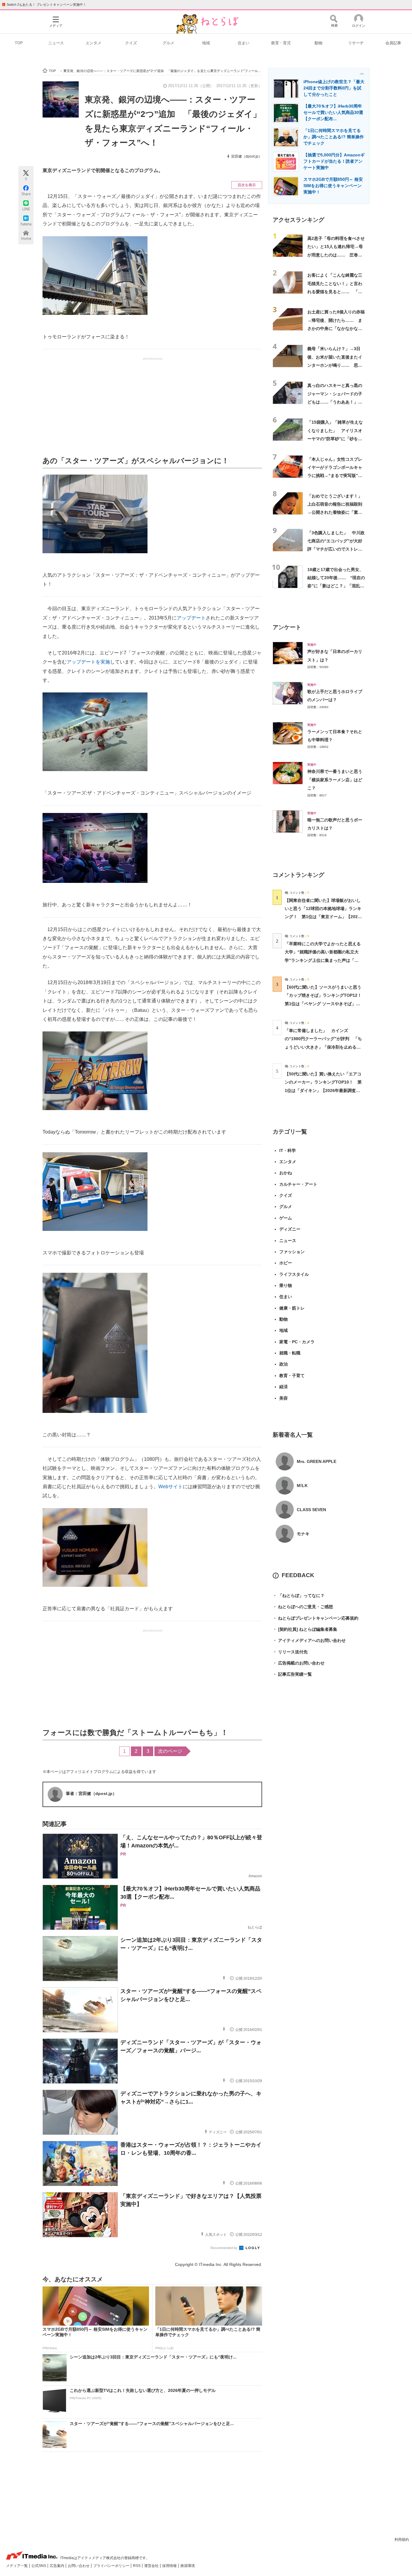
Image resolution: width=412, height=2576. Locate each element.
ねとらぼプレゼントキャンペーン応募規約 (315, 1618)
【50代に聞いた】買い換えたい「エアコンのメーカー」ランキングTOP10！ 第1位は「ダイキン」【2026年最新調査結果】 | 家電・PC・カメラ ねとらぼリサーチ (323, 1090)
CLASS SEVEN (311, 1510)
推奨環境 (188, 2566)
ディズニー (290, 1229)
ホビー (286, 1263)
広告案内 (57, 2566)
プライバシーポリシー (112, 2566)
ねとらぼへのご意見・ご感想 (303, 1607)
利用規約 (402, 2540)
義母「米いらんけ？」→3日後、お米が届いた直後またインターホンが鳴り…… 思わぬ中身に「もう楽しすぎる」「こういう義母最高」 (335, 365)
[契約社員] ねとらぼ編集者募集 (305, 1629)
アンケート (287, 627)
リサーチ (356, 43)
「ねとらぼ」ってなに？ (299, 1595)
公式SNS (39, 2566)
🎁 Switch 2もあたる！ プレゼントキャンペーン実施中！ (44, 5)
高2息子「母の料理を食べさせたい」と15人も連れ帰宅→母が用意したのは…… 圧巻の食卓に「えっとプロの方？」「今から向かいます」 (336, 255)
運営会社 (152, 2566)
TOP (19, 43)
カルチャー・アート (298, 1184)
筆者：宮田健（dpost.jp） (91, 1793)
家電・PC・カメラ (297, 1342)
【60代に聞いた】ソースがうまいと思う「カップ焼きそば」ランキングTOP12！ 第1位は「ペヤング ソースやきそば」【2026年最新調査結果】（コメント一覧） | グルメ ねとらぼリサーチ (325, 1004)
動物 (319, 43)
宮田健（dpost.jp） (247, 156)
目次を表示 (247, 185)
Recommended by (224, 2248)
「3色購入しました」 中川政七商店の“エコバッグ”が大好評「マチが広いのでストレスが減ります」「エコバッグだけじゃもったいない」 (336, 549)
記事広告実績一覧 (292, 1674)
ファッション (292, 1252)
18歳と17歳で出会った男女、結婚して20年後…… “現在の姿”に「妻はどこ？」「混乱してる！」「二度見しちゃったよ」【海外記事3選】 (336, 586)
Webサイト (171, 1487)
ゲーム (286, 1218)
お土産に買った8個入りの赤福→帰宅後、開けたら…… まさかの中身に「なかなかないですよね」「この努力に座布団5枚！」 (336, 328)
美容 (284, 1398)
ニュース (56, 43)
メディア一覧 (17, 2566)
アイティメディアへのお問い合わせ (309, 1640)
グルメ (168, 43)
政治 (284, 1364)
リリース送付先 (290, 1652)
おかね (286, 1173)
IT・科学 (288, 1150)
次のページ (170, 1751)
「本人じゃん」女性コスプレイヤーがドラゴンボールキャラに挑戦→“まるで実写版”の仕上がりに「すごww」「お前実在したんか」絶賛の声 (336, 476)
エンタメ (93, 43)
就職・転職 (290, 1353)
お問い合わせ (79, 2566)
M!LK (302, 1486)
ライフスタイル (294, 1274)
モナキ (303, 1534)
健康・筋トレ (292, 1308)
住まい (244, 43)
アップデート (191, 618)
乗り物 (286, 1285)
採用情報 (170, 2566)
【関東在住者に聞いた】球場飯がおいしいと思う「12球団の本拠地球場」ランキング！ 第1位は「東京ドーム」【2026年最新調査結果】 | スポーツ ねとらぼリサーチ (323, 917)
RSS (137, 2566)
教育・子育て (292, 1376)
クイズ (131, 43)
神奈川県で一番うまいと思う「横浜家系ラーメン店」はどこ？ (335, 780)
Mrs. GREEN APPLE (317, 1461)
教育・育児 (281, 43)
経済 (284, 1387)
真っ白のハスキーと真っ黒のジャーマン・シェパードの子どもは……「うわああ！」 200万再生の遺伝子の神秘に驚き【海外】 (335, 402)
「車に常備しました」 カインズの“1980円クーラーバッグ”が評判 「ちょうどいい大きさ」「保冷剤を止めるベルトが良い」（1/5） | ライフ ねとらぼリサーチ (323, 1047)
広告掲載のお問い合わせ (299, 1663)
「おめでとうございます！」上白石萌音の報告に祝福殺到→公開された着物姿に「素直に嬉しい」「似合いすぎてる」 (335, 512)
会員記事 (393, 43)
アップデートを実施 (88, 662)
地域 (206, 43)
